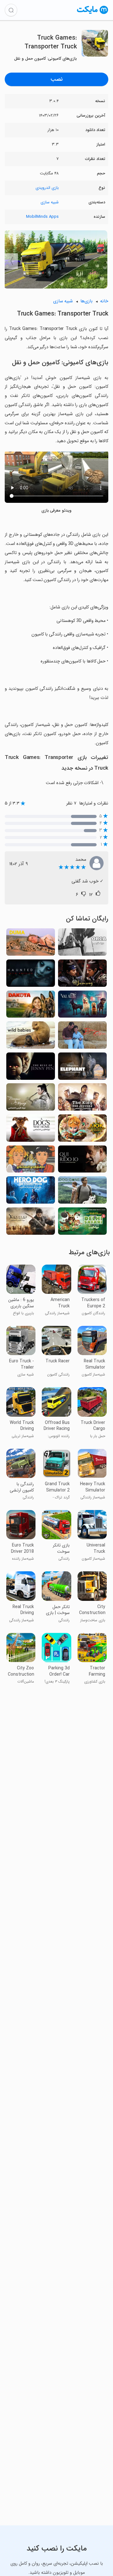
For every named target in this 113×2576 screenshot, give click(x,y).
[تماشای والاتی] (82, 1006)
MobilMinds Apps (42, 217)
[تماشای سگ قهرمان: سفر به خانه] (31, 1192)
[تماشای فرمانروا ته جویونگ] (82, 1099)
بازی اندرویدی (47, 188)
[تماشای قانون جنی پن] (31, 1068)
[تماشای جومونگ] (82, 975)
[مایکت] (93, 14)
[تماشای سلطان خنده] (82, 1161)
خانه (104, 301)
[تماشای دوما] (31, 944)
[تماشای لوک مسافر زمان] (82, 1130)
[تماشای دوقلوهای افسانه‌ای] (31, 1161)
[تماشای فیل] (82, 1068)
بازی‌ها (86, 301)
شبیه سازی (50, 202)
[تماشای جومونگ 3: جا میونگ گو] (31, 1099)
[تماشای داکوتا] (31, 1006)
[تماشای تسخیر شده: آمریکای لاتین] (31, 975)
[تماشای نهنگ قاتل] (82, 944)
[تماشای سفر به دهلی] (82, 1223)
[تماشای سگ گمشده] (82, 1192)
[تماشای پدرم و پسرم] (82, 1037)
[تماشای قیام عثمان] (31, 1223)
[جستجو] (11, 10)
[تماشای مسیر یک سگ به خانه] (31, 1130)
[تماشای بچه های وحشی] (31, 1037)
